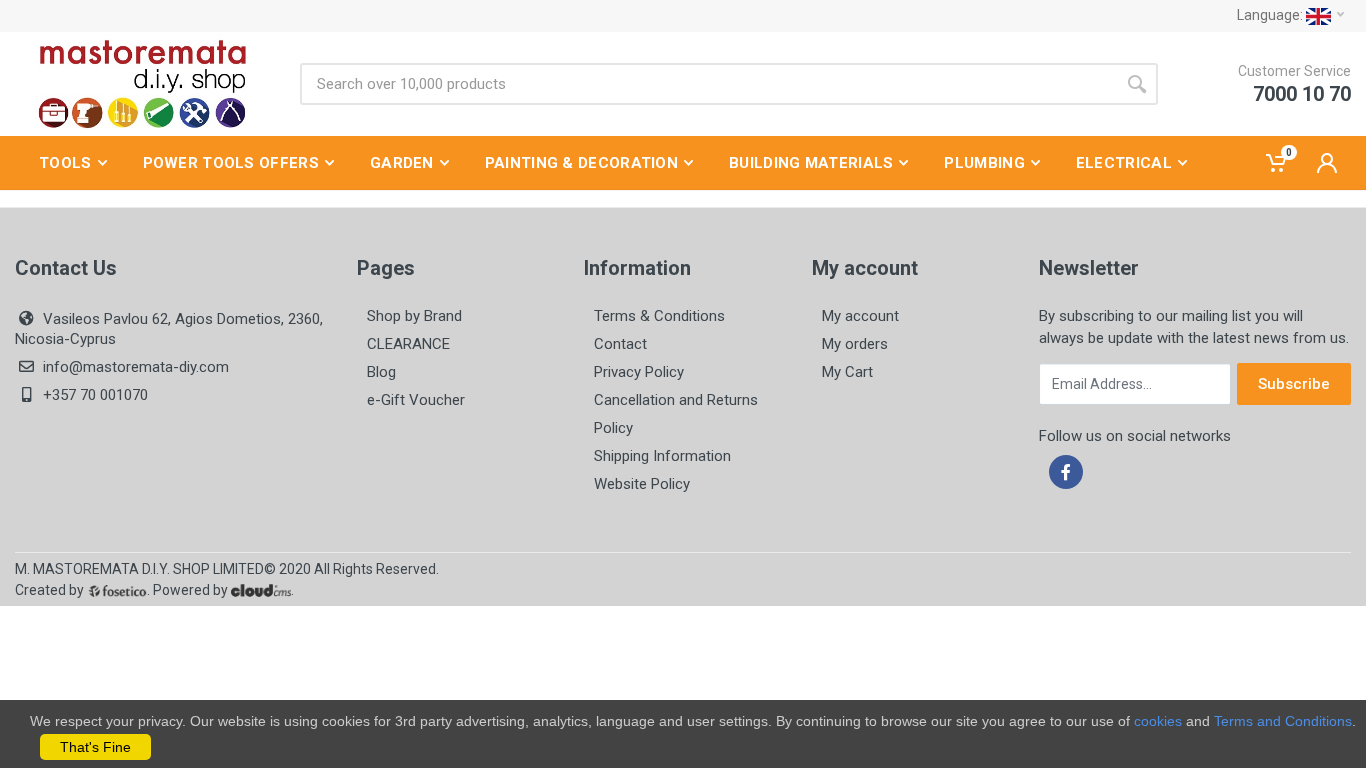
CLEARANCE (408, 344)
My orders (855, 344)
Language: (1271, 15)
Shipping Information (662, 456)
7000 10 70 (1302, 94)
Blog (381, 372)
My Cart (847, 372)
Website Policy (642, 484)
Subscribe (1294, 384)
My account (860, 316)
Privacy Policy (639, 372)
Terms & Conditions (659, 316)
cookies (1158, 721)
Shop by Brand (414, 316)
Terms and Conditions (1283, 721)
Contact (620, 344)
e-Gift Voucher (416, 400)
